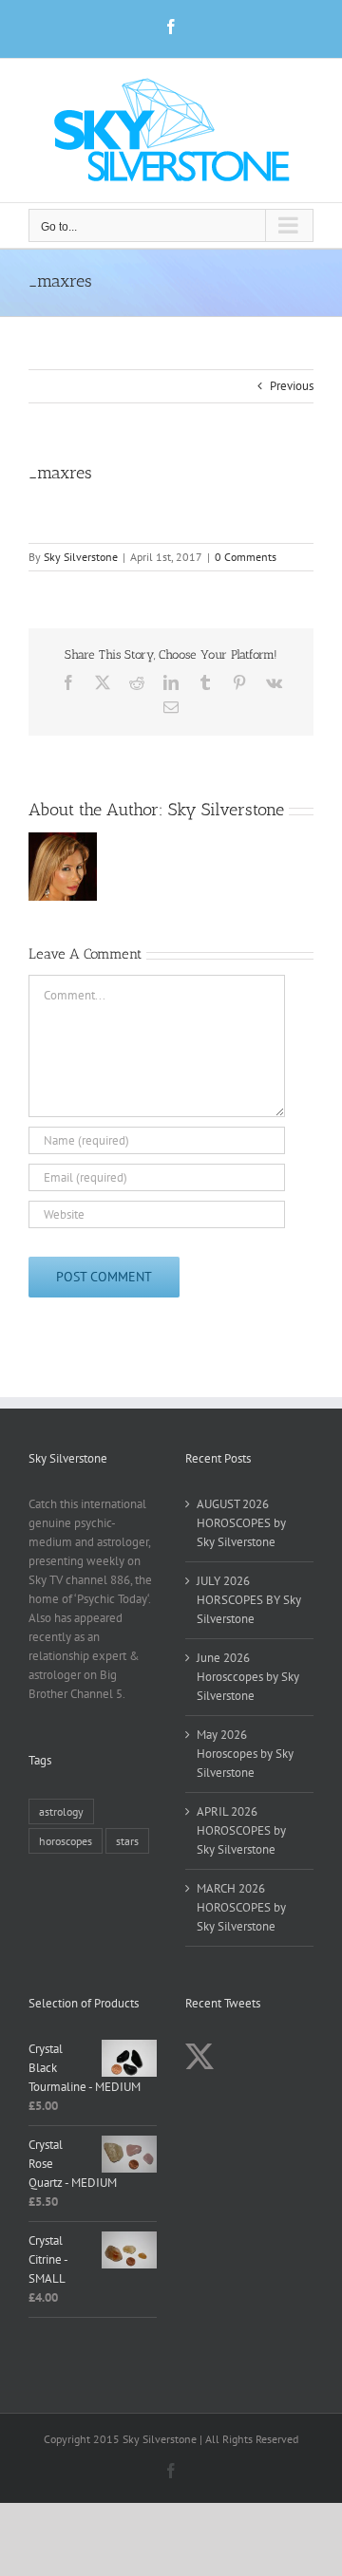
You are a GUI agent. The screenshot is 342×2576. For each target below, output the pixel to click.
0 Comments (246, 557)
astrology (61, 1811)
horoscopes (66, 1841)
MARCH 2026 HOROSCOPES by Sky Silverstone (241, 1907)
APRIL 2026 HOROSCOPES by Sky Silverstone (241, 1830)
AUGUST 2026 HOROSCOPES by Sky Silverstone (241, 1523)
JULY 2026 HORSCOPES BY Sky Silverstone (249, 1600)
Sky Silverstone (81, 557)
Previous (292, 386)
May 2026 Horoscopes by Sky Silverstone (245, 1754)
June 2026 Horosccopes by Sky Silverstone (248, 1677)
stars (127, 1841)
